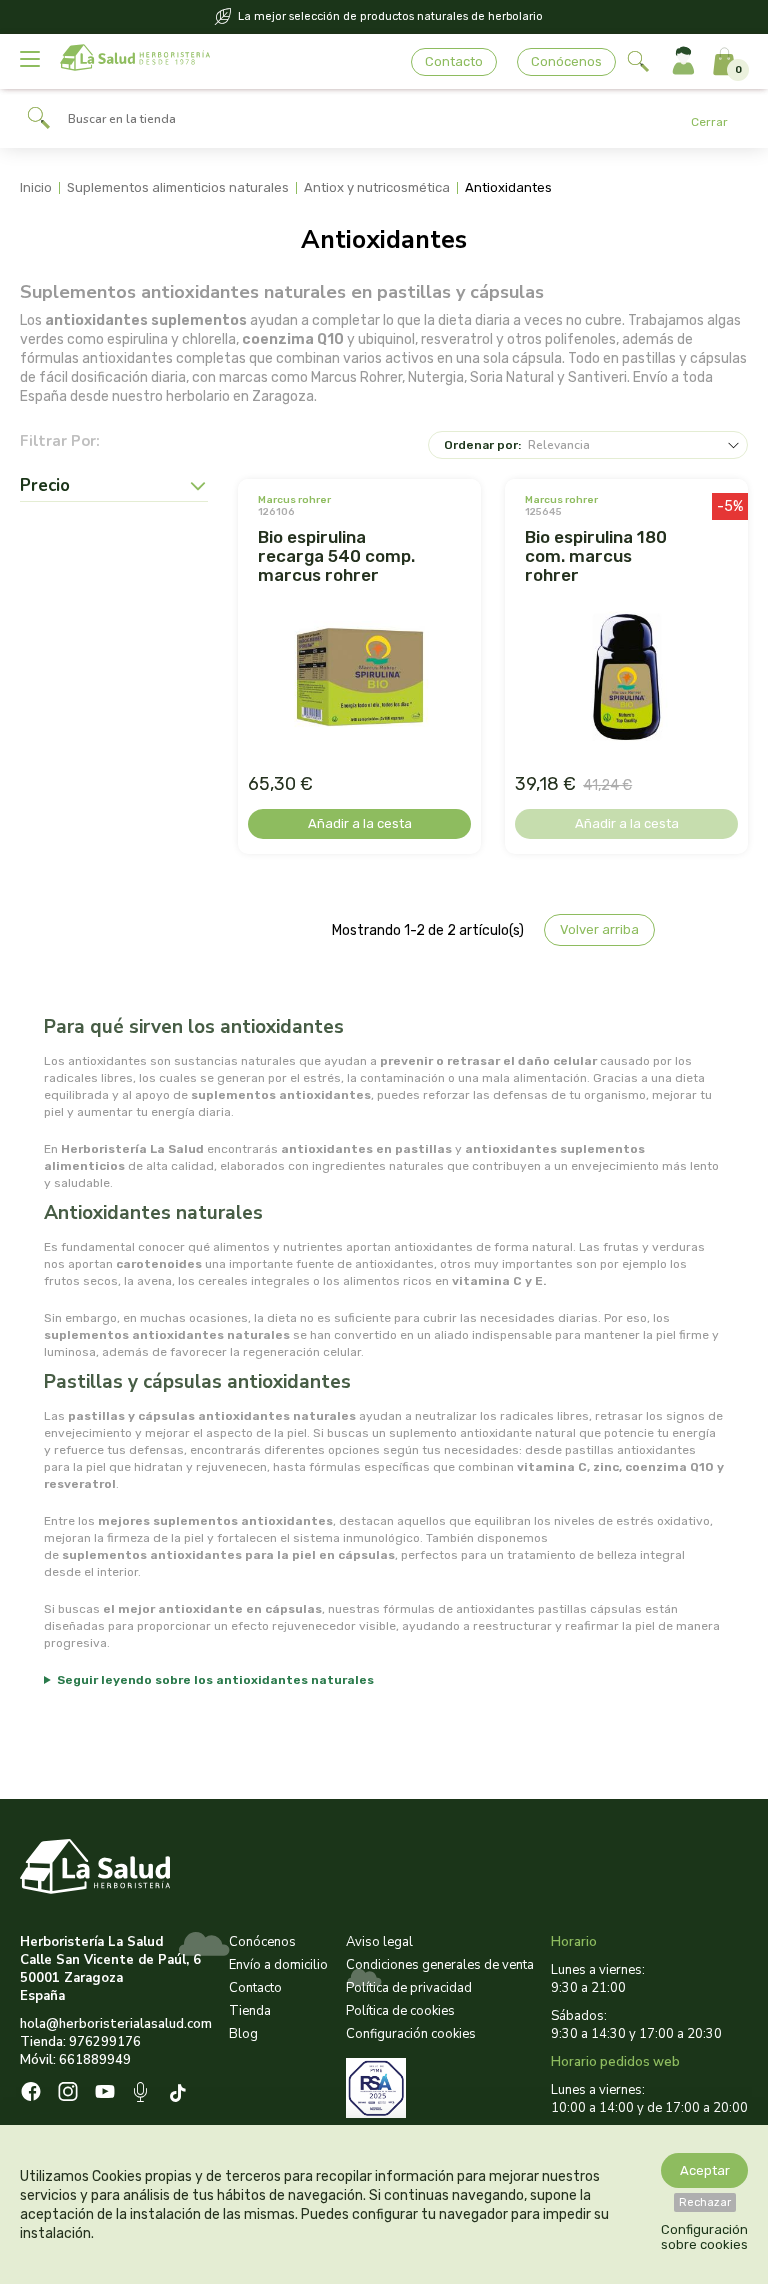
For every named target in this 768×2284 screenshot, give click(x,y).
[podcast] (142, 2094)
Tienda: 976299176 (80, 2042)
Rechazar (705, 2202)
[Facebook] (31, 2094)
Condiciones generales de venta (440, 1965)
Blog (243, 2034)
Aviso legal (379, 1942)
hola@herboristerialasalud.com (116, 2024)
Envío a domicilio (278, 1965)
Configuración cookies (411, 2034)
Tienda (250, 2011)
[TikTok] (180, 2094)
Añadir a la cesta (360, 823)
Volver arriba (599, 929)
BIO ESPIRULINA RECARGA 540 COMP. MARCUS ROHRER (336, 556)
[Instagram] (68, 2094)
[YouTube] (105, 2094)
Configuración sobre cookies (704, 2237)
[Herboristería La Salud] (135, 61)
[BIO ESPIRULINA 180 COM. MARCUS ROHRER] (627, 679)
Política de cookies (400, 2011)
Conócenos (566, 61)
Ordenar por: (482, 445)
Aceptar (705, 2170)
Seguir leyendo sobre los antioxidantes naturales (215, 1680)
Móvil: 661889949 (75, 2060)
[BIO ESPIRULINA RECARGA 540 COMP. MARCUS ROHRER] (360, 679)
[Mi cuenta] (683, 61)
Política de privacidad (409, 1988)
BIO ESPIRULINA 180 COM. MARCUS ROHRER (596, 556)
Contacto (454, 61)
